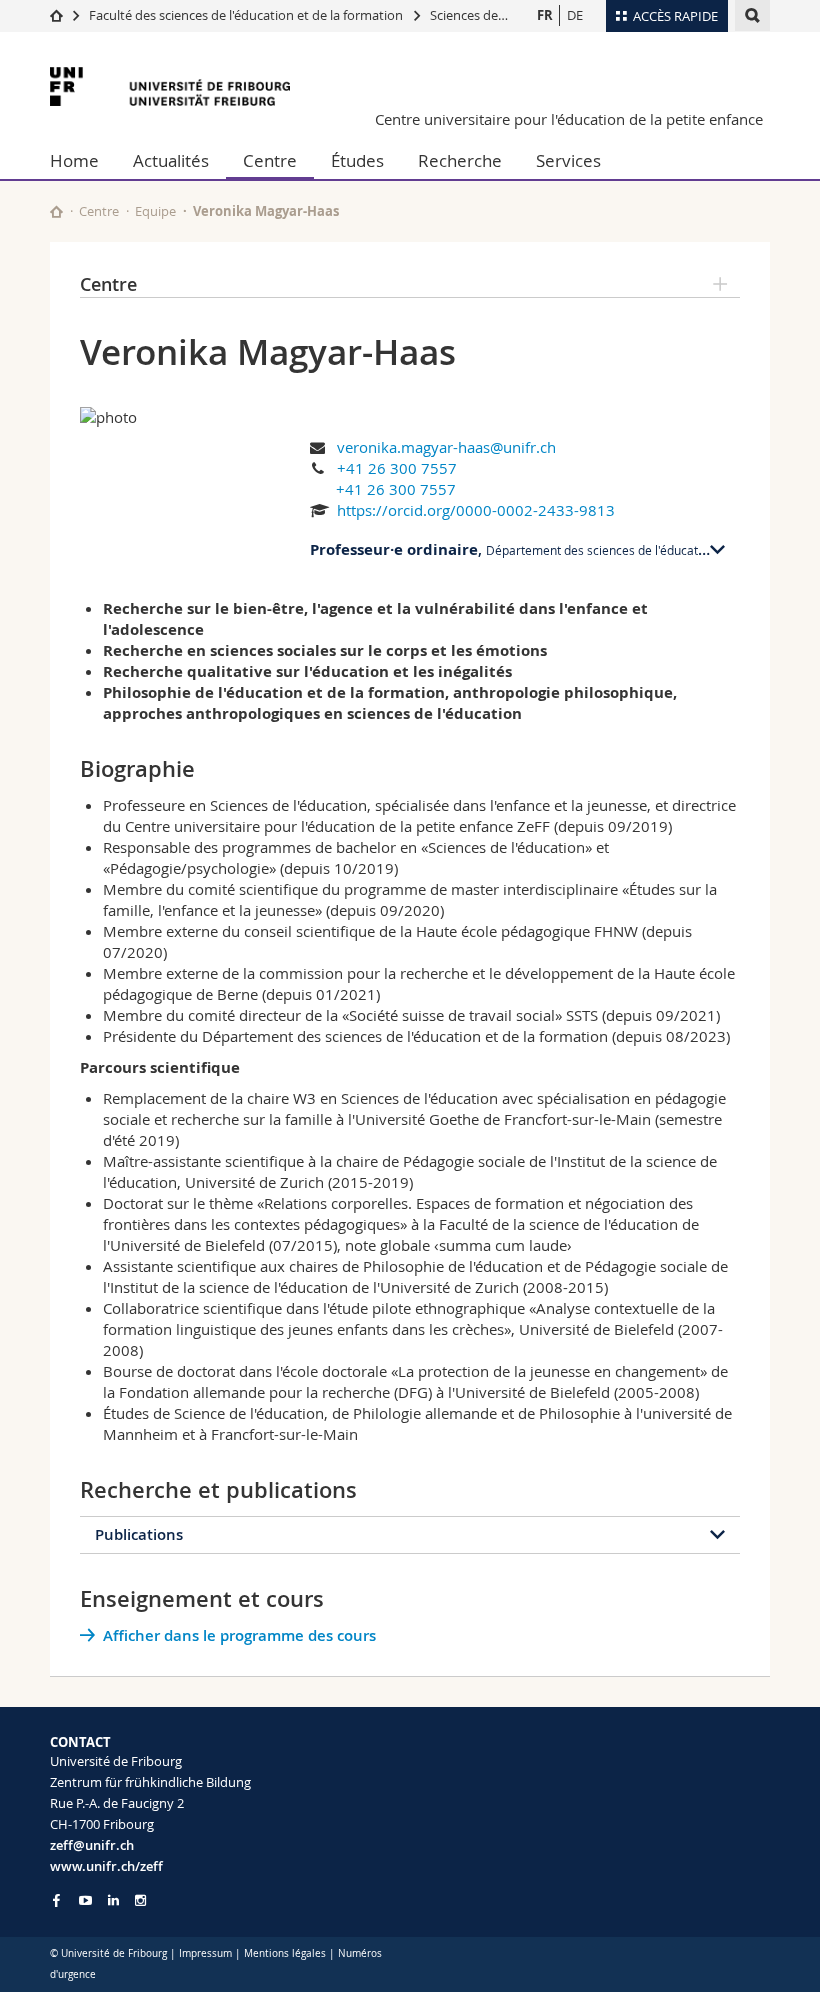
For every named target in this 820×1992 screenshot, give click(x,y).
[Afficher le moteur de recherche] (752, 15)
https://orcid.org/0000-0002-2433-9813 (476, 510)
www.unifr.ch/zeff (106, 1866)
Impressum (205, 1953)
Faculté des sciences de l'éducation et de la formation (246, 15)
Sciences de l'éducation (498, 15)
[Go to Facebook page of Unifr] (56, 1900)
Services (568, 160)
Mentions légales (285, 1953)
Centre (270, 160)
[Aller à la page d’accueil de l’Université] (170, 86)
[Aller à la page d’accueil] (56, 15)
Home (74, 160)
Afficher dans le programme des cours (239, 1635)
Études (357, 160)
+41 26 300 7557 (397, 468)
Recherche (460, 160)
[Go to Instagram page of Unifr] (140, 1900)
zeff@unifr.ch (92, 1845)
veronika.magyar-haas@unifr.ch (446, 447)
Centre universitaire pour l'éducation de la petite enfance (569, 119)
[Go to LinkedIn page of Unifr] (113, 1900)
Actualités (171, 160)
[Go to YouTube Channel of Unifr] (85, 1900)
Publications (139, 1534)
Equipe (155, 211)
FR (545, 15)
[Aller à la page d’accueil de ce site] (56, 211)
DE (575, 15)
